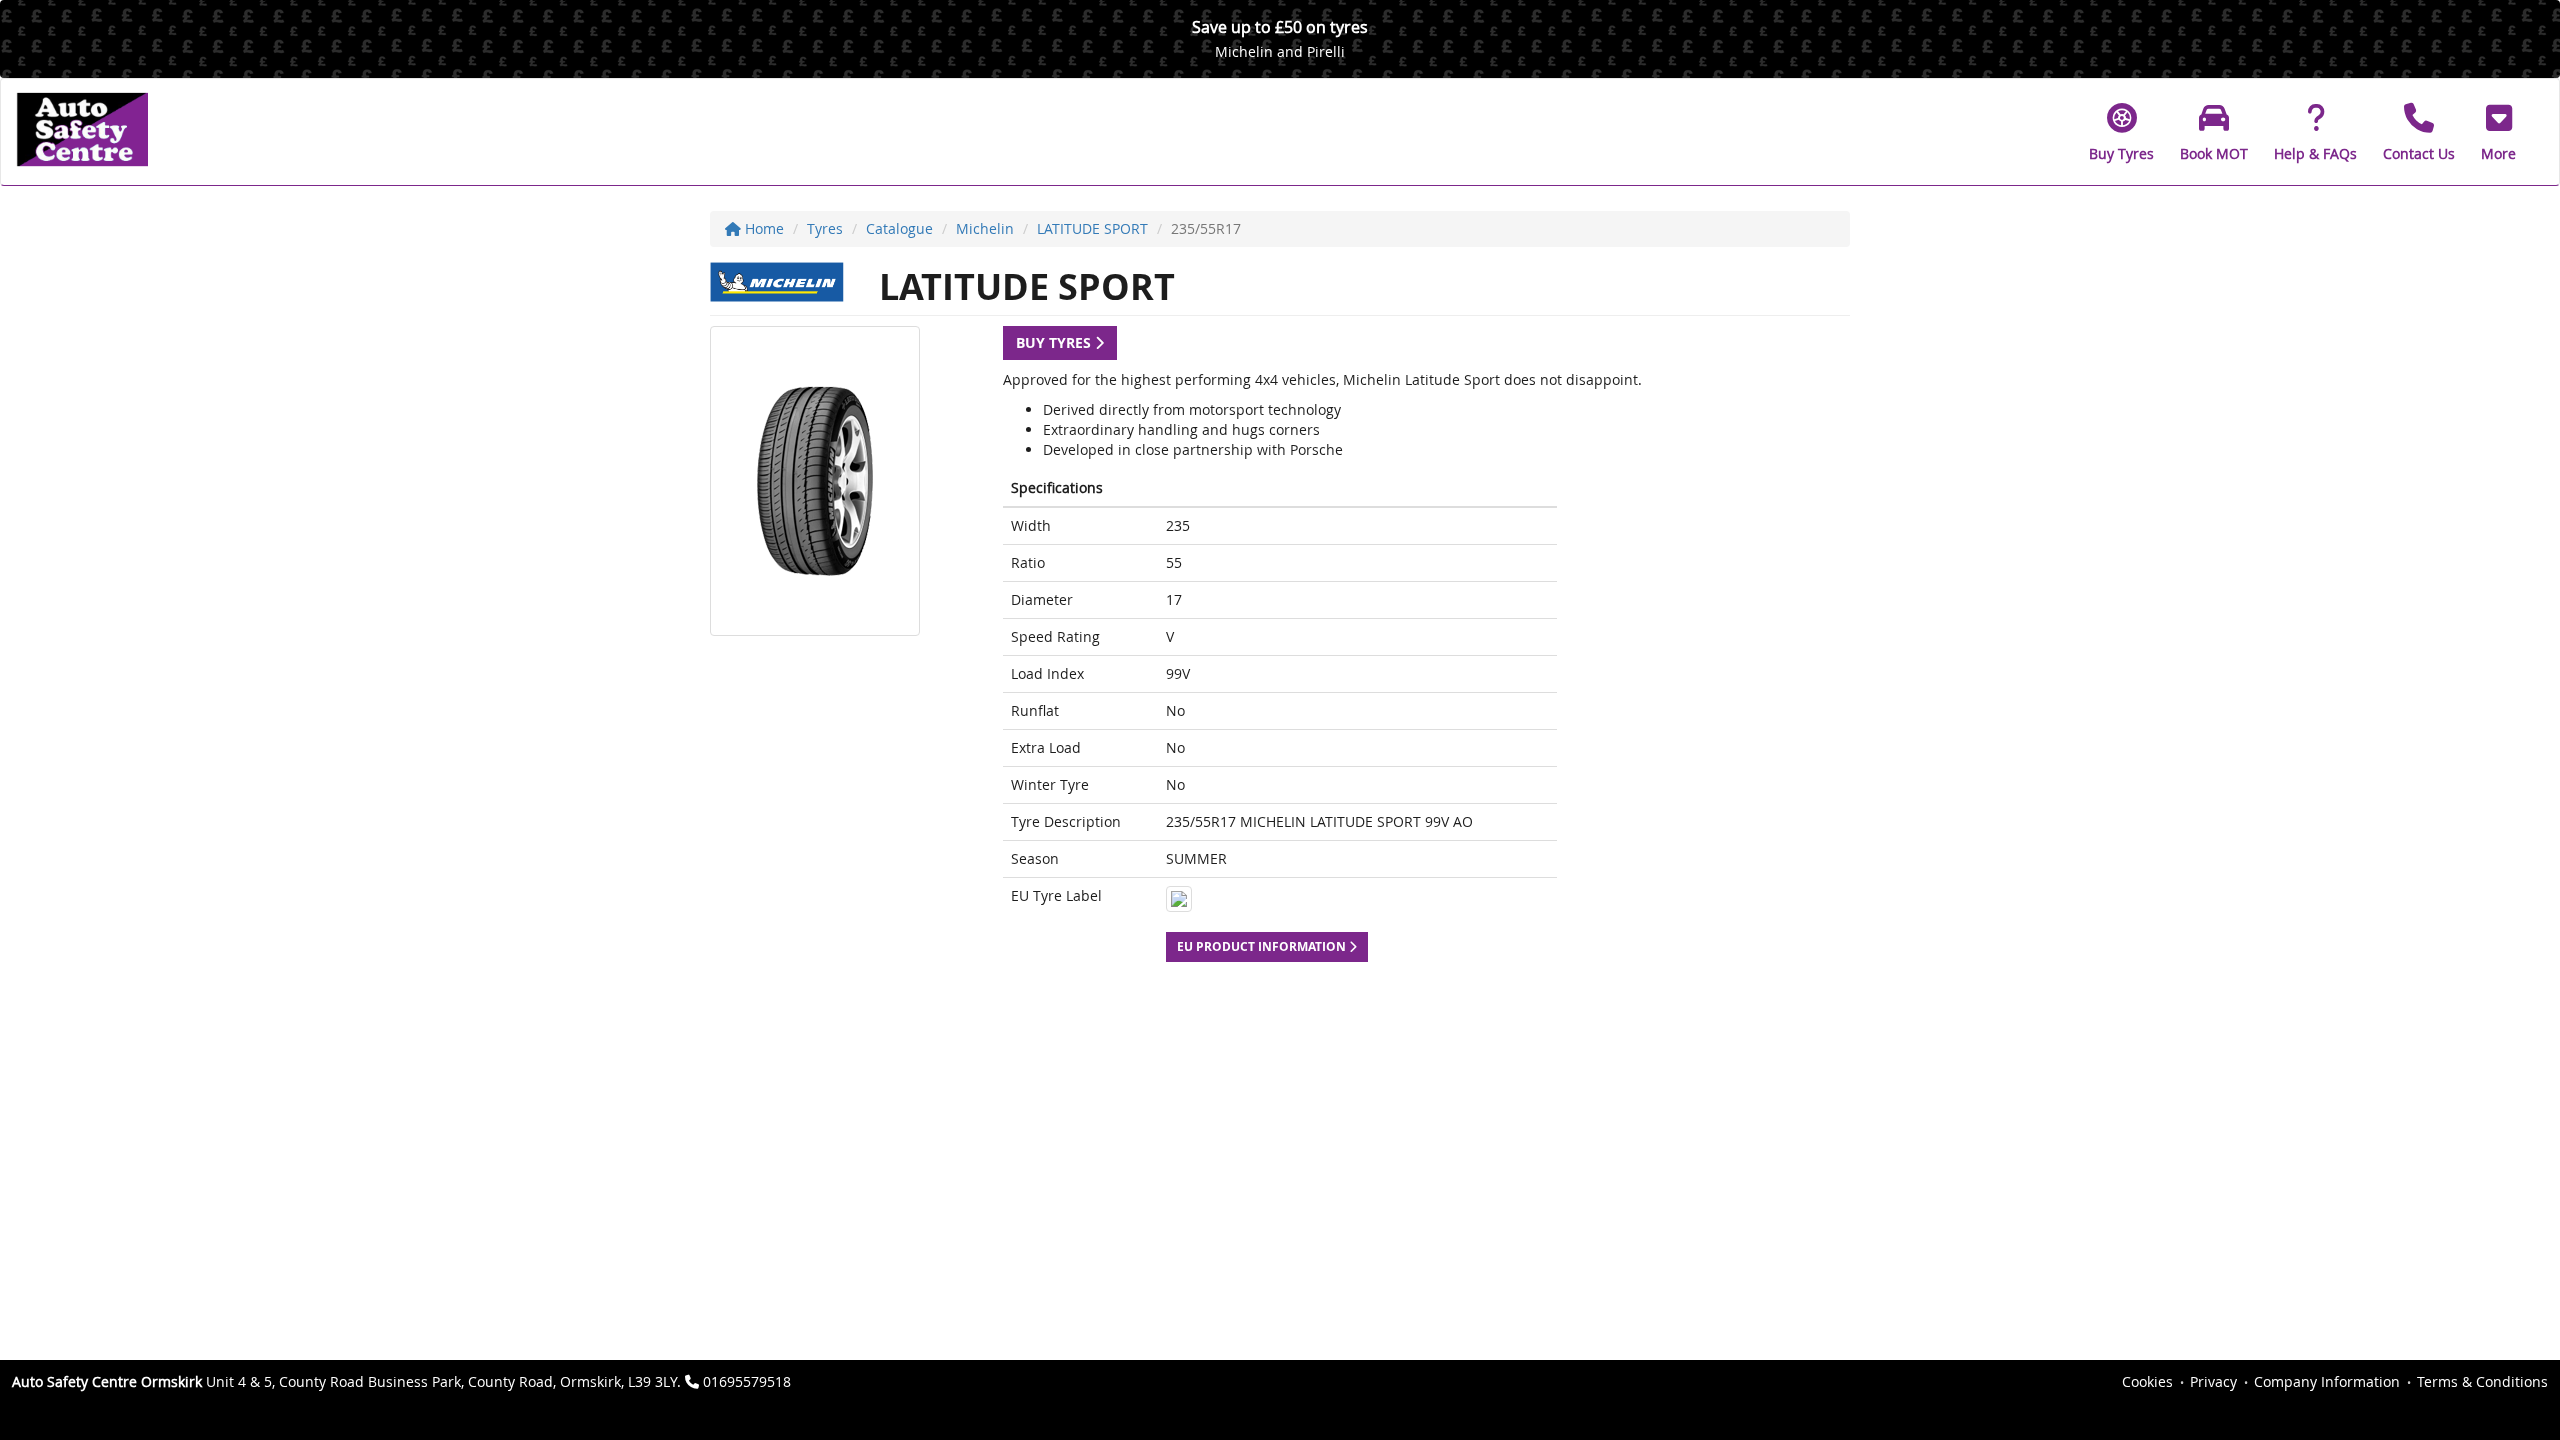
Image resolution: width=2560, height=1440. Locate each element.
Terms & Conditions (2482, 1381)
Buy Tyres (1055, 342)
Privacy (2213, 1381)
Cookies (2147, 1381)
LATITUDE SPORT (1092, 228)
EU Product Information (1263, 946)
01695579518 (747, 1381)
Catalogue (899, 228)
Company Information (2327, 1381)
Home (762, 228)
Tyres (825, 228)
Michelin (985, 228)
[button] (2498, 132)
